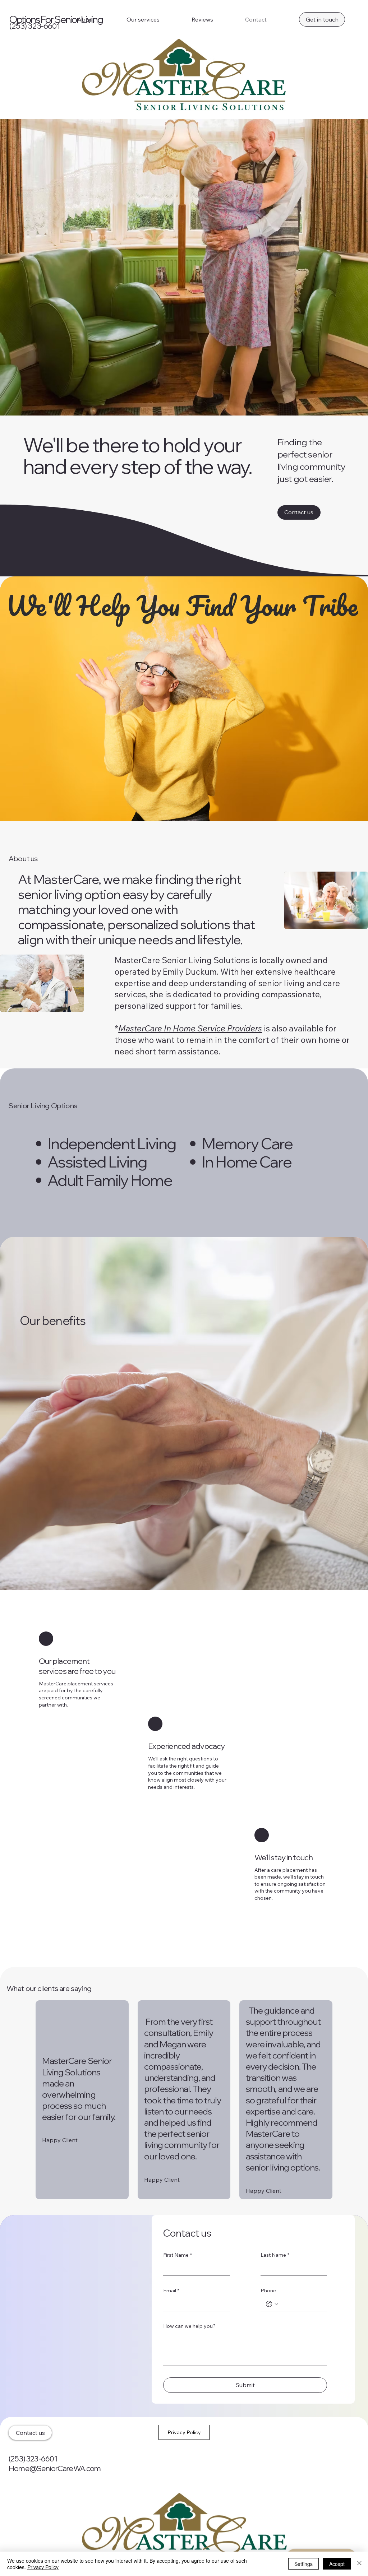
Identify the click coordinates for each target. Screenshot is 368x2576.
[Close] (359, 2564)
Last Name (275, 2255)
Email (171, 2290)
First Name (178, 2255)
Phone (268, 2290)
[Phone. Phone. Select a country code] (272, 2304)
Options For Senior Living (56, 19)
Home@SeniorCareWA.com (55, 2468)
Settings (303, 2564)
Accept (337, 2564)
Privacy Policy (43, 2567)
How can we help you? (189, 2326)
